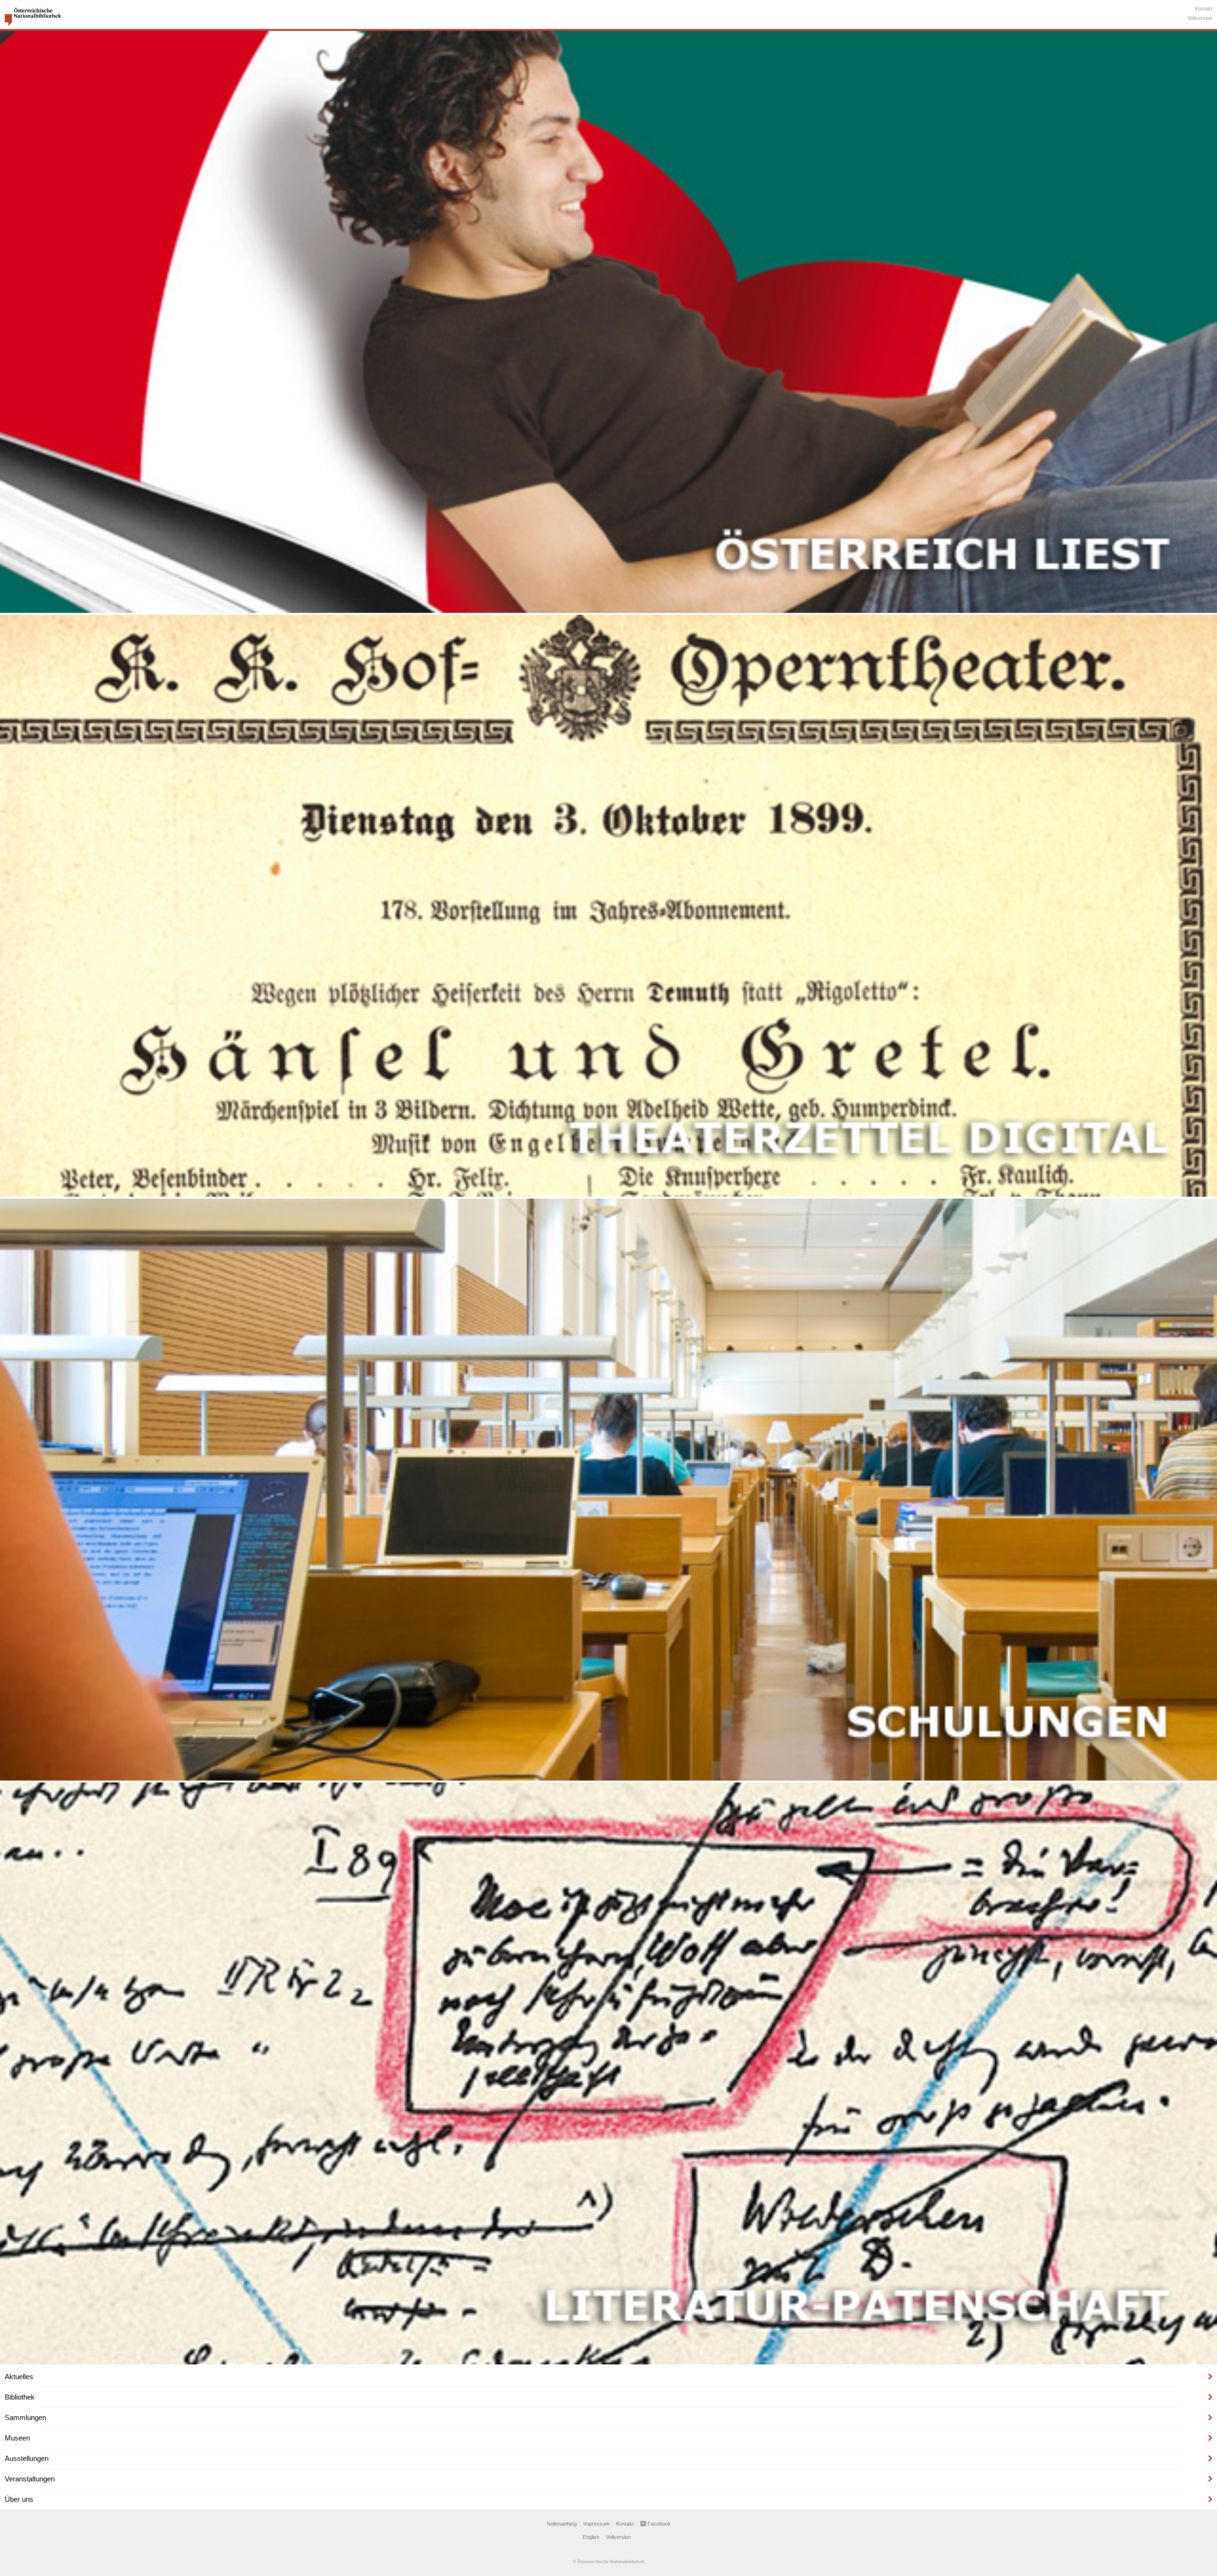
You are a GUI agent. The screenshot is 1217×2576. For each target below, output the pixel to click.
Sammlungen (25, 2417)
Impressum (596, 2524)
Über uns (19, 2499)
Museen (17, 2438)
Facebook (659, 2524)
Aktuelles (19, 2377)
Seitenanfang (562, 2524)
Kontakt (1203, 9)
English (591, 2537)
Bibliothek (20, 2397)
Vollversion (1200, 18)
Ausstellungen (27, 2458)
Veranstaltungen (30, 2479)
